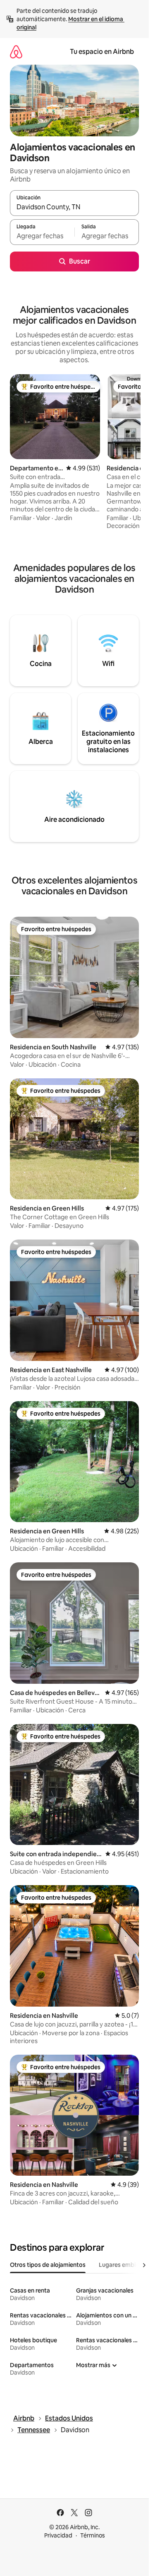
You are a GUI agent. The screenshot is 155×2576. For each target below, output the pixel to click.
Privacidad (58, 2535)
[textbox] (42, 236)
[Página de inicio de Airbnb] (16, 52)
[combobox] (74, 207)
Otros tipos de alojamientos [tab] (48, 2265)
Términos (93, 2535)
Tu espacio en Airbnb (102, 52)
